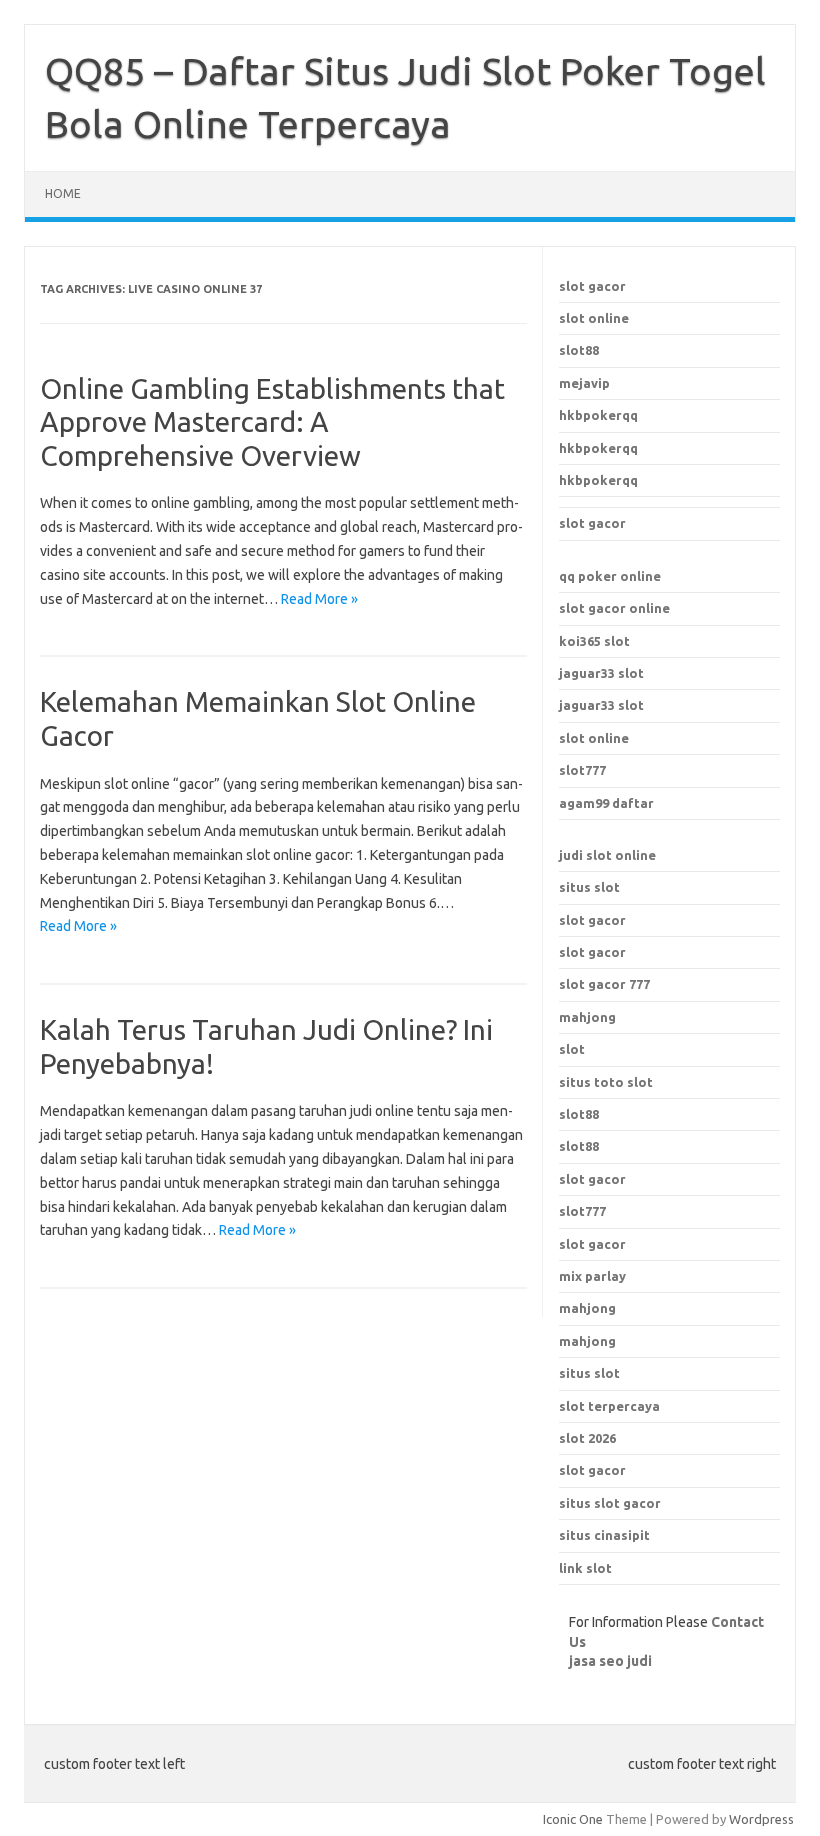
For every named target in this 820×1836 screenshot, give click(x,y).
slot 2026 (587, 1438)
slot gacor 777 (604, 984)
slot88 (579, 350)
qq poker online (610, 576)
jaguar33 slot (601, 673)
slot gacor (592, 286)
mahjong (587, 1017)
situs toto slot (606, 1082)
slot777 (582, 770)
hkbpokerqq (598, 415)
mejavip (584, 383)
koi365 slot (594, 641)
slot (572, 1049)
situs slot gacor (610, 1503)
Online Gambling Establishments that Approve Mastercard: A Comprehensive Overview (272, 422)
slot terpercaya (609, 1406)
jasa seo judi (610, 1661)
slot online (594, 318)
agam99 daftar (606, 803)
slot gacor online (614, 608)
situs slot (589, 887)
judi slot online (607, 855)
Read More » (319, 599)
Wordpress (761, 1819)
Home (63, 193)
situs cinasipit (604, 1535)
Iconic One (573, 1819)
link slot (585, 1568)
